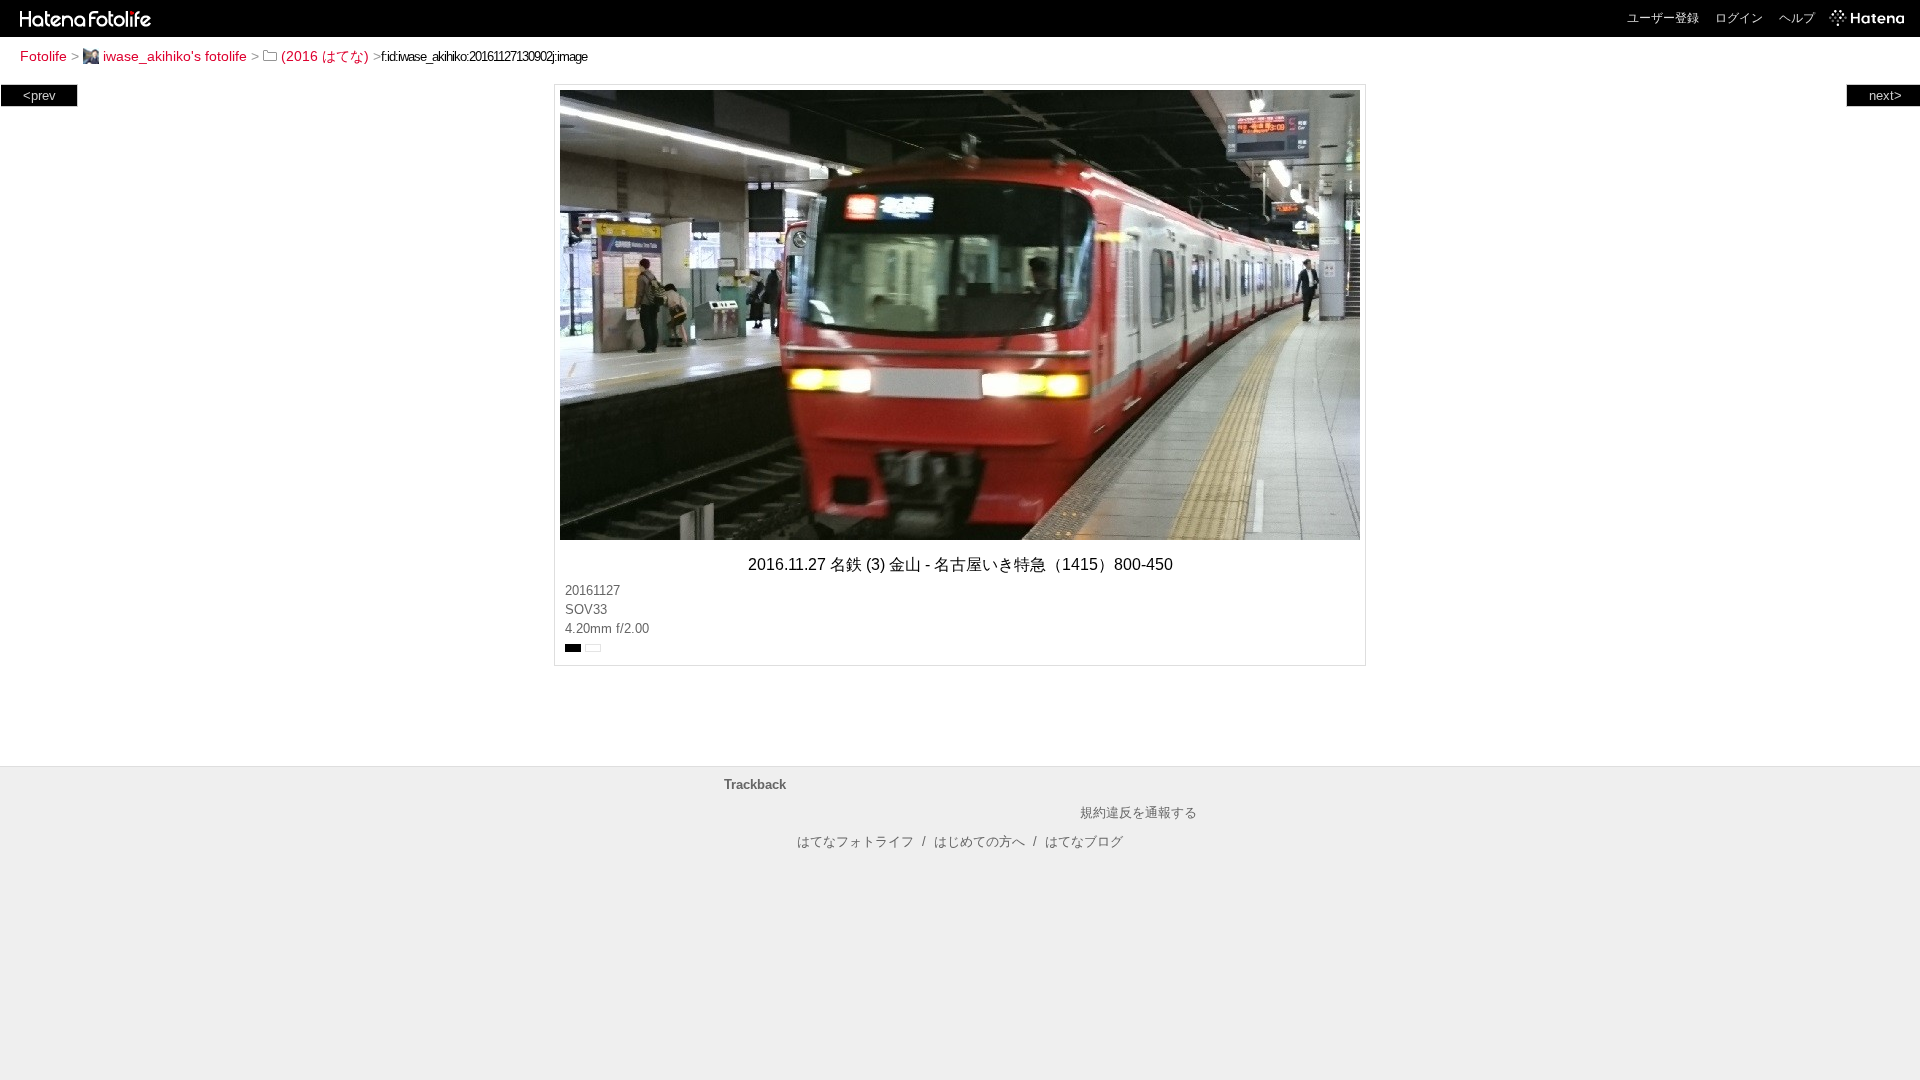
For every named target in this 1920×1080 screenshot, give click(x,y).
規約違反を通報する (1138, 812)
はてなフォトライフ (855, 841)
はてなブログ (1084, 841)
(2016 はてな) (325, 56)
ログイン (1739, 18)
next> (1885, 95)
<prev (39, 95)
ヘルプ (1797, 18)
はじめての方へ (979, 841)
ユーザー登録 (1663, 18)
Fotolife (43, 56)
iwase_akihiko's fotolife (175, 56)
